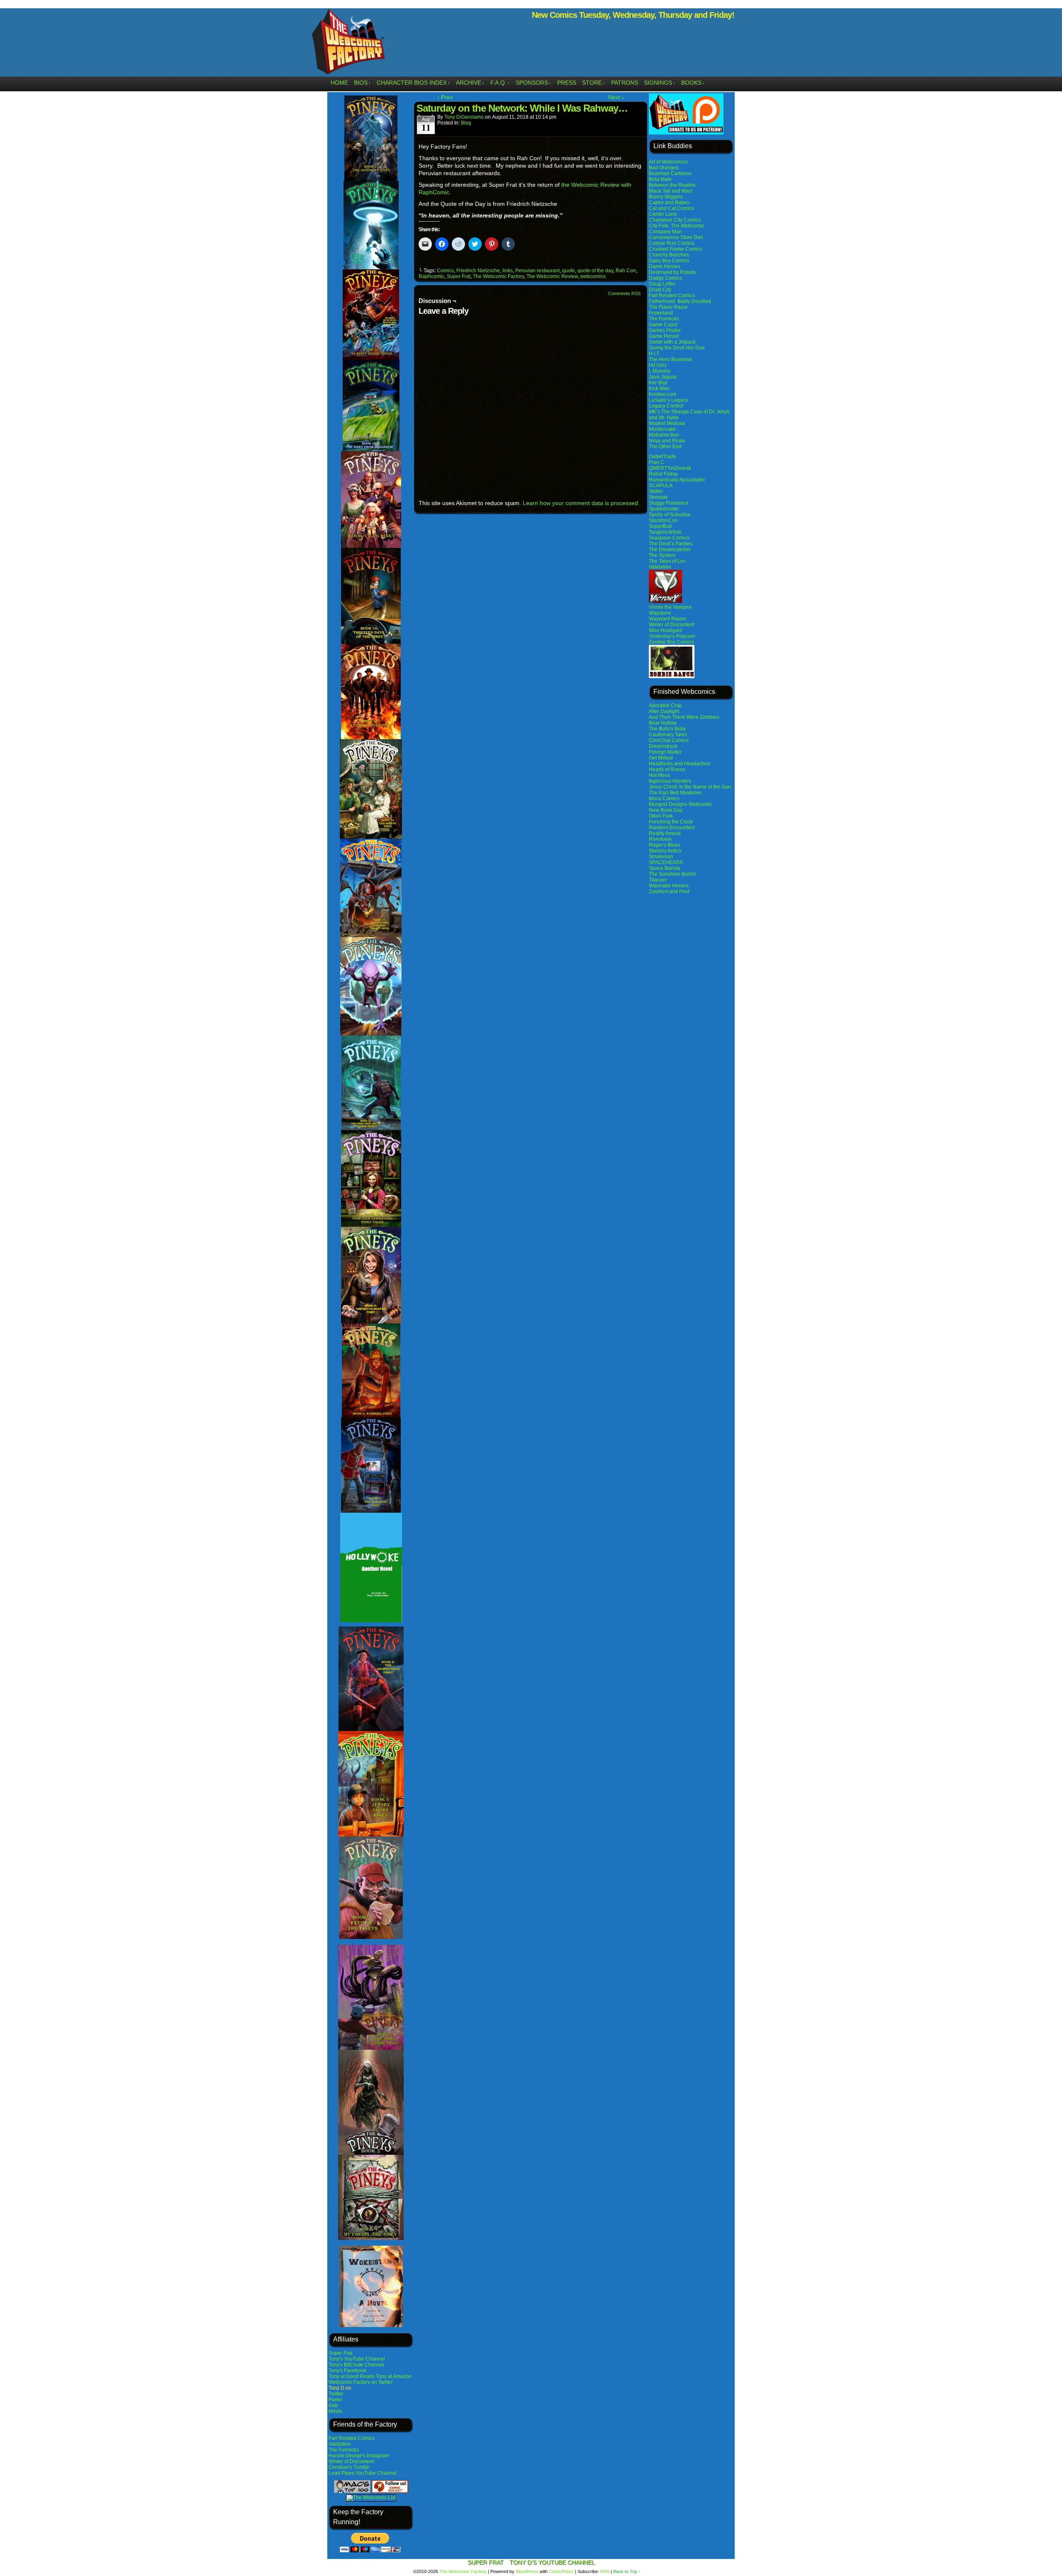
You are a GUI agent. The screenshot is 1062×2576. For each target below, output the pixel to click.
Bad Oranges (664, 168)
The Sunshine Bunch (672, 874)
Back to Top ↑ (627, 2571)
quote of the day (595, 271)
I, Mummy (660, 371)
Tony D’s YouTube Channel (552, 2562)
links (508, 271)
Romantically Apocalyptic (677, 480)
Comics (445, 271)
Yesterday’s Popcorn (672, 636)
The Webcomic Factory (348, 44)
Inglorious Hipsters (670, 781)
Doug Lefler (662, 284)
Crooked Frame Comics (676, 249)
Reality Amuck (665, 833)
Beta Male (660, 179)
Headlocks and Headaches (680, 764)
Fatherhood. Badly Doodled (680, 301)
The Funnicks (344, 2450)
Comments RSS (624, 293)
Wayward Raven (667, 619)
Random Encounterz (672, 828)
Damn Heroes (665, 266)
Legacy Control (666, 406)
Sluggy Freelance (669, 503)
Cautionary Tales (668, 735)
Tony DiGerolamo (464, 117)
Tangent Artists (665, 532)
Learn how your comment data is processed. (581, 503)
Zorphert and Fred (669, 891)
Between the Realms (672, 185)
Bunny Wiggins (666, 197)
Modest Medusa (667, 423)
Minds (335, 2411)
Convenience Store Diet (676, 237)
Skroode (658, 497)
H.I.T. (654, 354)
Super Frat (340, 2353)
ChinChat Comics (669, 740)
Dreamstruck (663, 746)
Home (339, 83)
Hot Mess (659, 775)
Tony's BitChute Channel (356, 2365)
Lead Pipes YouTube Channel (363, 2473)
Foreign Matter (665, 752)
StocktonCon (663, 520)
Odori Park (661, 816)
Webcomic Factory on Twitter (361, 2382)
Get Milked (661, 758)
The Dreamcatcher (670, 549)
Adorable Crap (665, 706)
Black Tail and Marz (671, 191)
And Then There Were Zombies (684, 717)
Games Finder (665, 330)
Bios (362, 83)
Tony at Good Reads (352, 2376)
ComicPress (561, 2571)
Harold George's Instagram (359, 2456)
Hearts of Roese (667, 769)
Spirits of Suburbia (670, 515)
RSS (605, 2571)
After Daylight (664, 711)
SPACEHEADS (666, 862)
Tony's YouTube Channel (357, 2359)
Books (693, 83)
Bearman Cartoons (670, 173)
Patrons (625, 83)
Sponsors (533, 83)
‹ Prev (445, 97)
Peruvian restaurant (537, 271)
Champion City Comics (675, 220)
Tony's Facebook (347, 2371)
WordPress (527, 2571)
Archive (470, 83)
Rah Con (626, 271)
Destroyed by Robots (672, 272)
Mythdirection (664, 435)
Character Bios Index (413, 83)
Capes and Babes (669, 203)
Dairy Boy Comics (669, 261)
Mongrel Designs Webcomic (681, 804)
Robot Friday (663, 474)
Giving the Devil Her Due (677, 348)
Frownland (661, 313)
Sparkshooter (664, 509)
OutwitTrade (663, 457)
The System (662, 555)
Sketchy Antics (665, 851)
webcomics (593, 276)
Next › (616, 97)
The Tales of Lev (667, 561)
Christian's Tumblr (349, 2467)
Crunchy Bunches (669, 255)
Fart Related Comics (352, 2438)
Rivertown (660, 839)
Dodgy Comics (665, 278)
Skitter (656, 491)
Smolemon (661, 857)
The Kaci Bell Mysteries (675, 793)
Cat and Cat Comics (671, 208)
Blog (466, 123)
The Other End (665, 447)
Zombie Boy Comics (671, 642)
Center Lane (663, 214)
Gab (333, 2405)
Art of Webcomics (668, 162)
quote (569, 271)
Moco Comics (664, 798)
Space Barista (665, 868)
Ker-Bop (658, 383)
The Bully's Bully (667, 729)
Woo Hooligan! (666, 630)
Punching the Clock (671, 822)
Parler (335, 2400)
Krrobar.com (663, 394)
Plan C (656, 462)
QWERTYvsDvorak (670, 468)
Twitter (336, 2394)
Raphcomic (431, 276)
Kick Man (659, 388)
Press (567, 83)
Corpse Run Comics (672, 243)
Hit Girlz (658, 365)
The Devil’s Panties (671, 544)
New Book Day (666, 810)
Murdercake (662, 429)
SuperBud (660, 526)
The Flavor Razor (668, 307)
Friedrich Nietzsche (478, 271)
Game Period (664, 336)
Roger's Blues (665, 845)
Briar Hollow (663, 723)
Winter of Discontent (351, 2461)
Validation (340, 2444)
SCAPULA (661, 486)
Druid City (660, 290)
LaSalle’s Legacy (668, 400)
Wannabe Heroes (669, 886)
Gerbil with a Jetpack (672, 342)
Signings (660, 83)
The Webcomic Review (552, 276)
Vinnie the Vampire (670, 607)
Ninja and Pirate (667, 441)
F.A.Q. (500, 83)
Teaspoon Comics (669, 538)
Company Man (665, 232)
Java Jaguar (663, 377)
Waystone (660, 613)
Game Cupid (663, 325)
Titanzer (658, 880)
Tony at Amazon (394, 2376)
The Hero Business (670, 359)
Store (594, 83)
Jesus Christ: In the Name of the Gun (690, 787)
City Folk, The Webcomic (677, 226)
